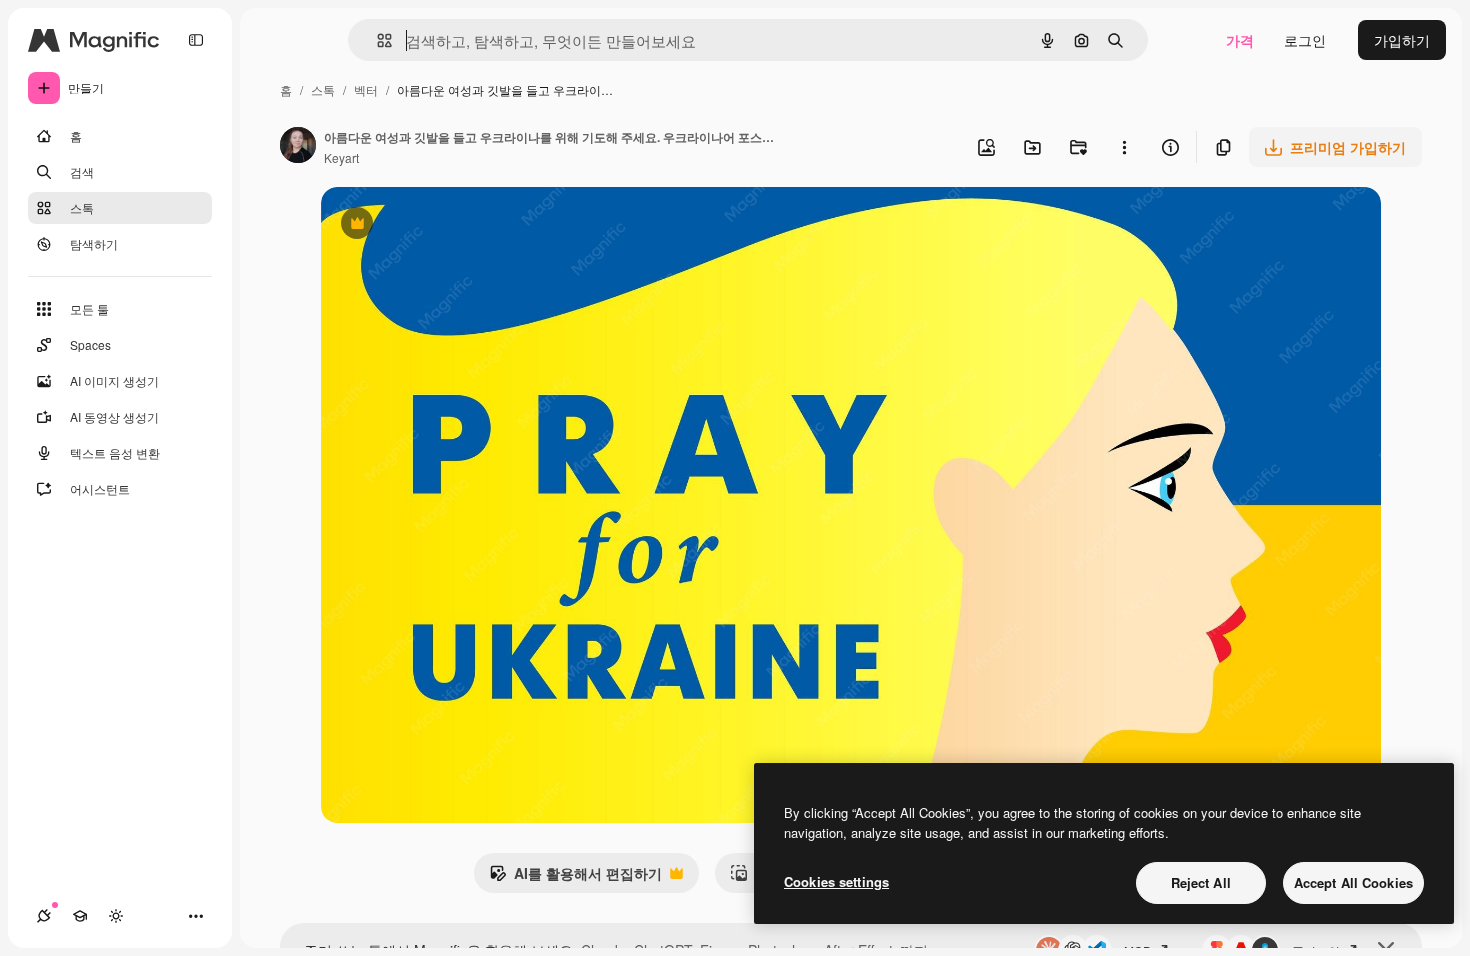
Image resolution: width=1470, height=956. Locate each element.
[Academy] (80, 916)
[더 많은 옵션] (1124, 147)
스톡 (323, 89)
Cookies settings (836, 881)
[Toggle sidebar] (196, 40)
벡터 (366, 89)
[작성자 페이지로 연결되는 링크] (298, 147)
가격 (1240, 40)
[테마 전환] (116, 916)
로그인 (1305, 40)
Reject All (1201, 882)
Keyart (341, 157)
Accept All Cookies (1353, 882)
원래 (436, 225)
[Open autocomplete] (376, 40)
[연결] (44, 916)
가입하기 (1402, 40)
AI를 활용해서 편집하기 (575, 878)
